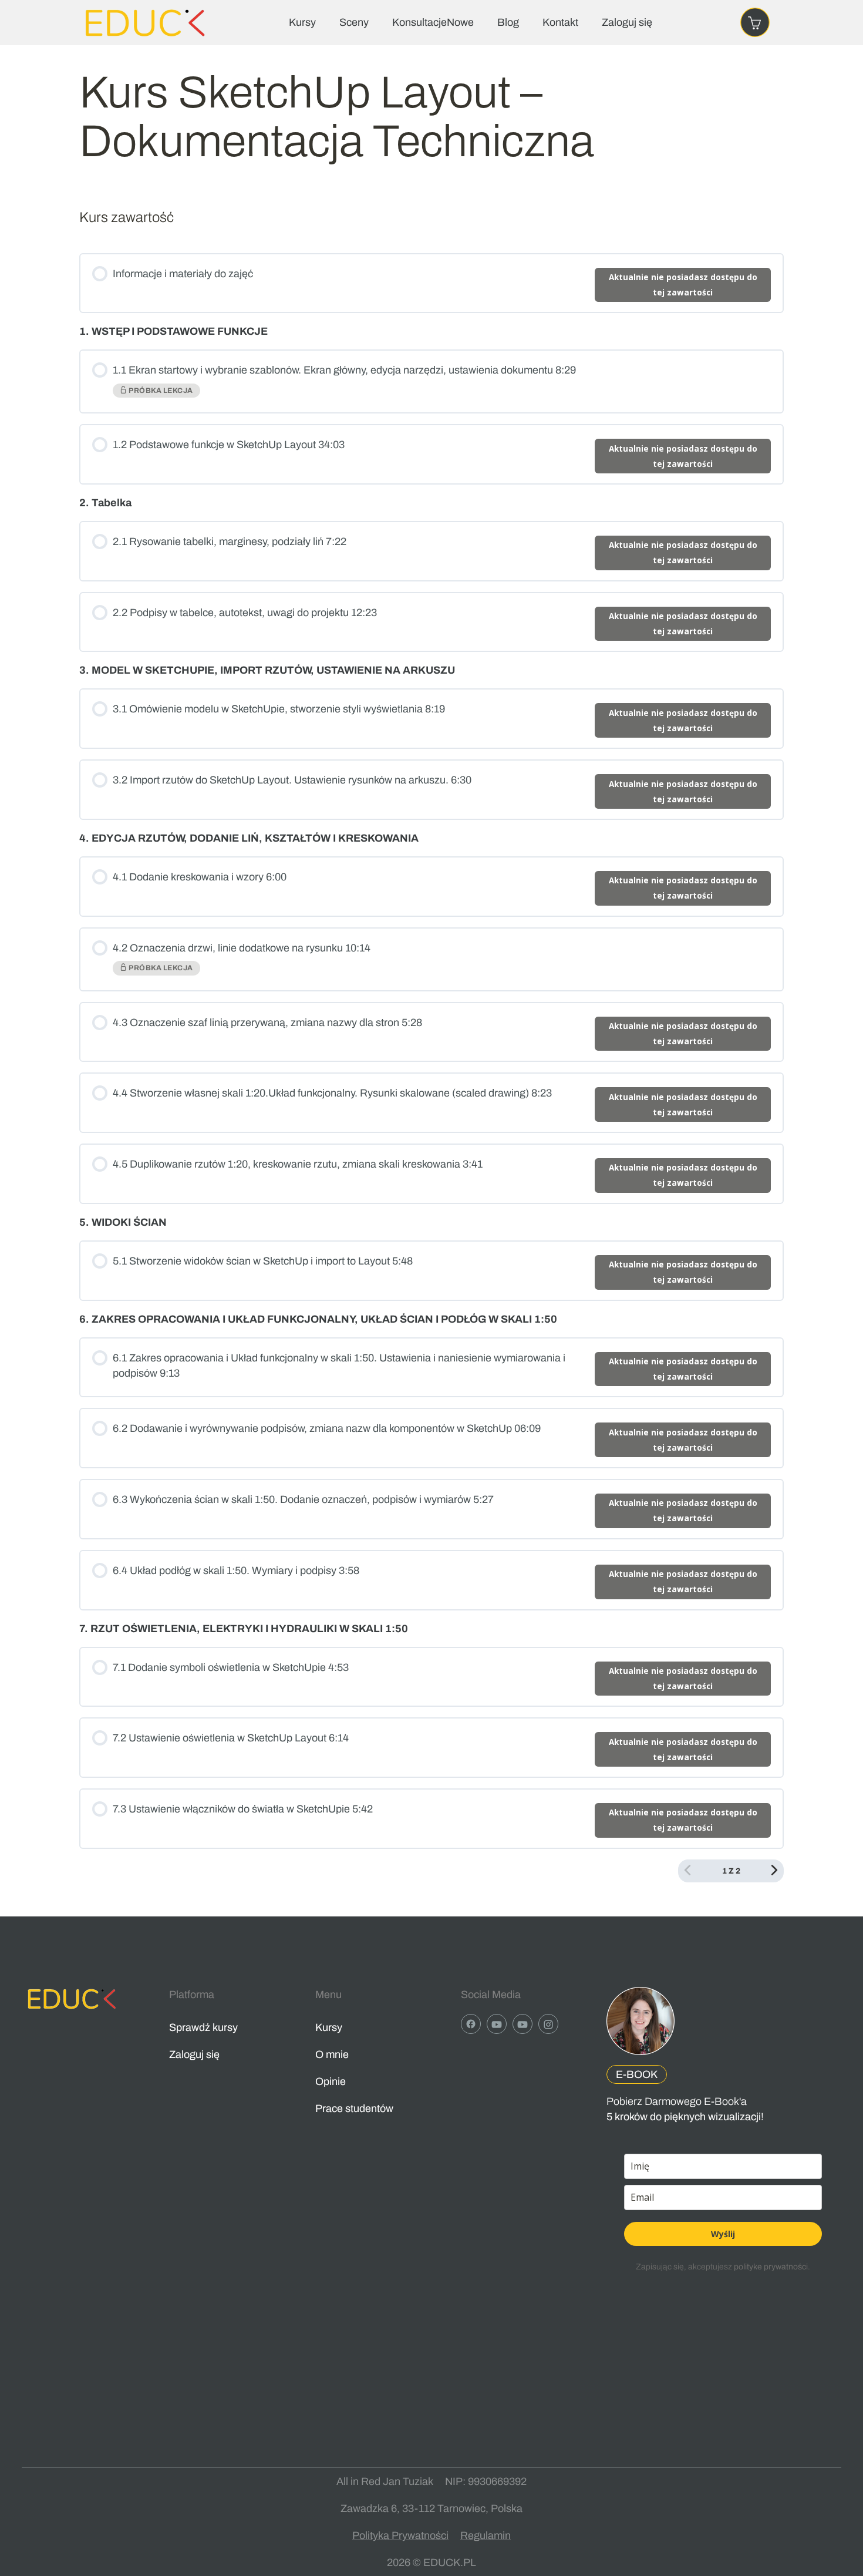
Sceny (354, 22)
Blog (508, 22)
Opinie (331, 2081)
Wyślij (723, 2234)
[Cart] (755, 22)
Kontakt (560, 22)
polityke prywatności (771, 2267)
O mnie (332, 2054)
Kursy (302, 22)
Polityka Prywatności (400, 2535)
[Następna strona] (774, 1871)
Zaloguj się (627, 22)
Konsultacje (433, 22)
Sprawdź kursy (203, 2027)
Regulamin (486, 2535)
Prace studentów (354, 2108)
